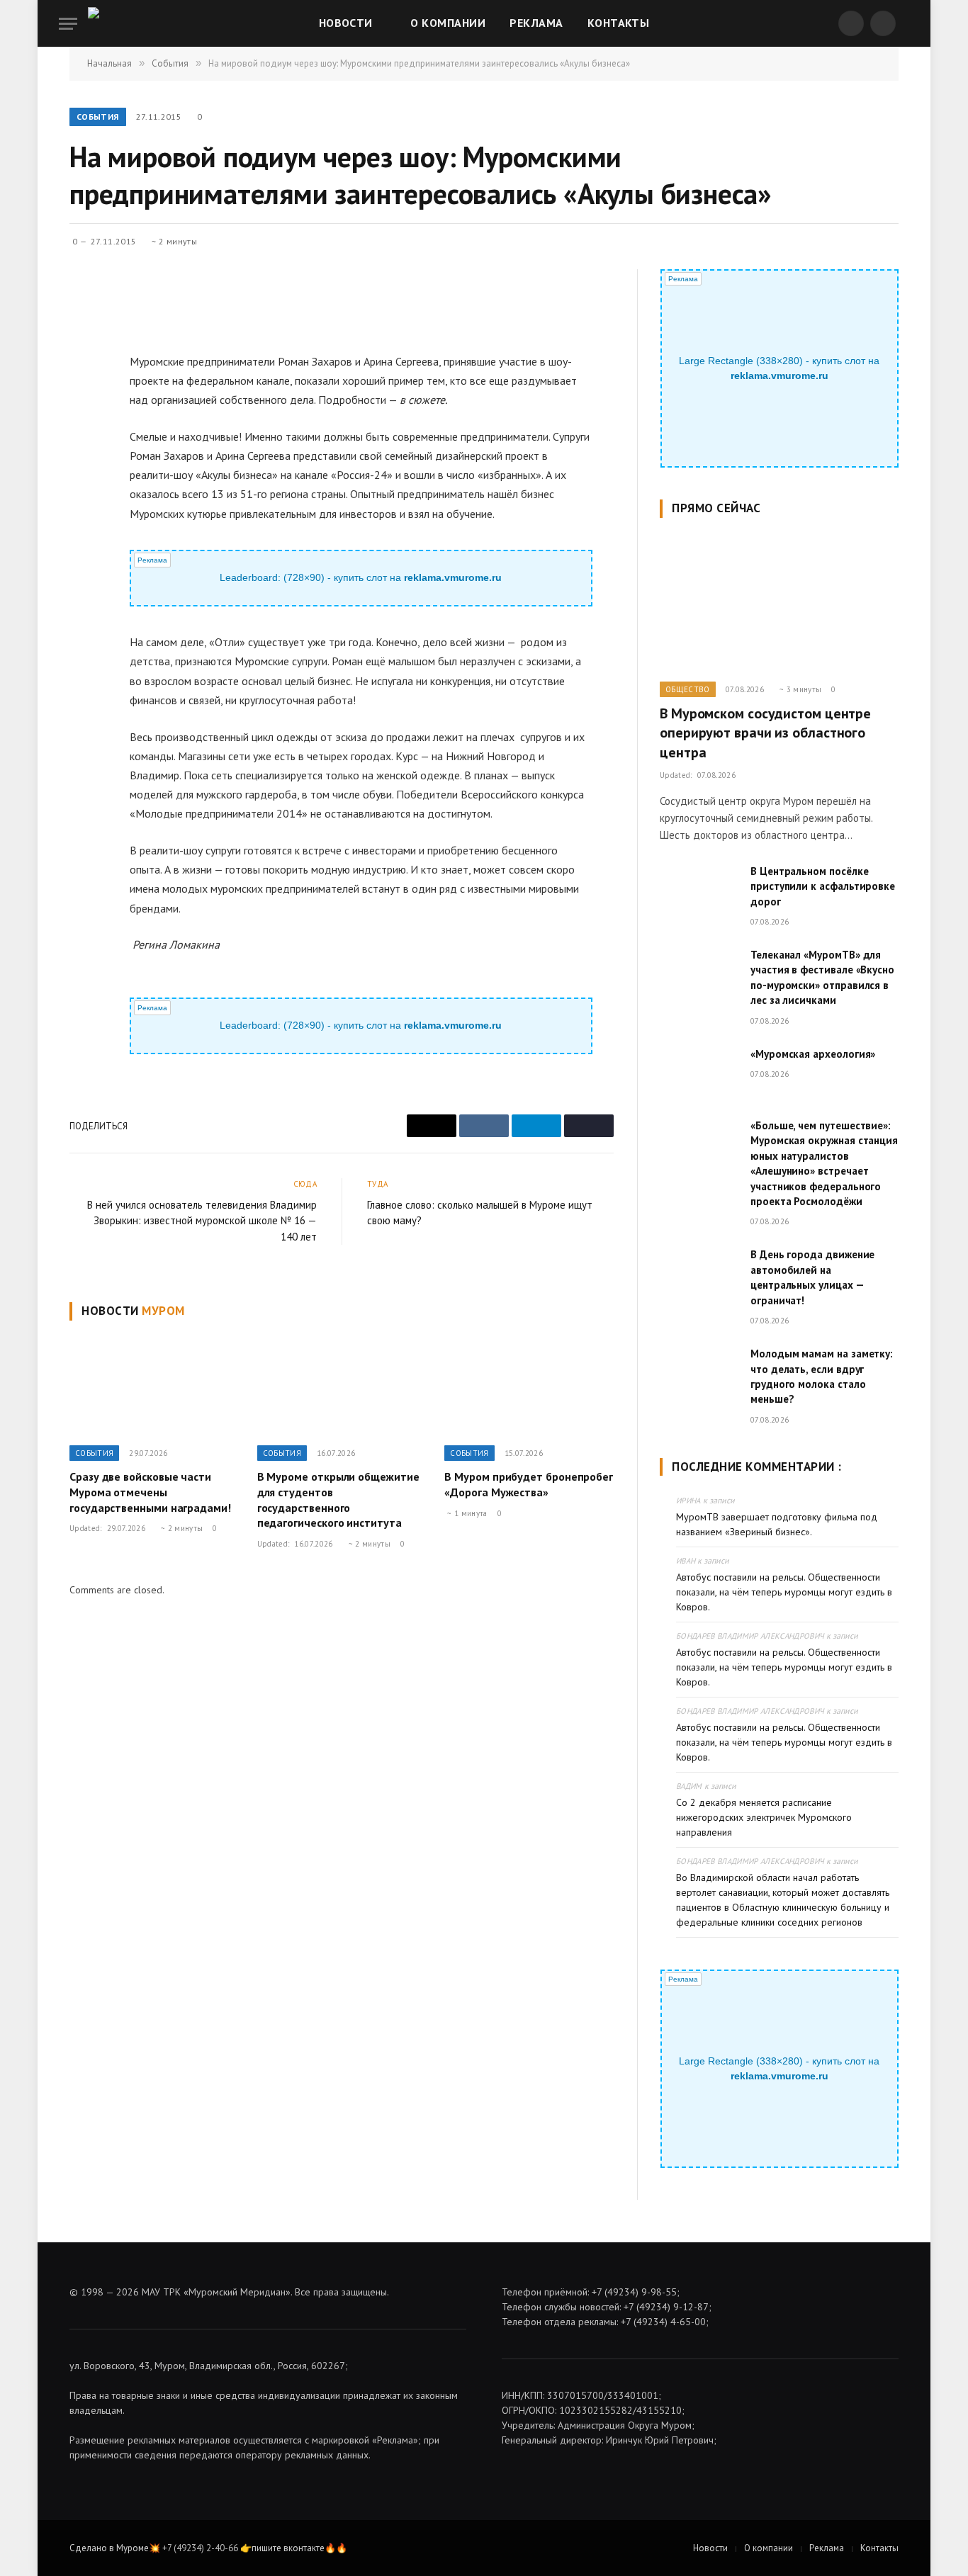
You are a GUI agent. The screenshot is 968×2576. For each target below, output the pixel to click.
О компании (448, 23)
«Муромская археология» (813, 1054)
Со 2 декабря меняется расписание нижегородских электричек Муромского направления (764, 1817)
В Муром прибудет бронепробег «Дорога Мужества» (529, 1484)
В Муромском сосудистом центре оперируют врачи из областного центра (765, 733)
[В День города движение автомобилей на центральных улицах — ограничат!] (699, 1272)
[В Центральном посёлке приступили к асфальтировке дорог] (699, 889)
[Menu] (68, 24)
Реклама (536, 23)
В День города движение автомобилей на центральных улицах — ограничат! (812, 1277)
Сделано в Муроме (109, 2548)
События (98, 117)
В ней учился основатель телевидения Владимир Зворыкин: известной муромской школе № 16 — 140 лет (202, 1221)
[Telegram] (83, 404)
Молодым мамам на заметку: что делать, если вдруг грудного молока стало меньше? (822, 1376)
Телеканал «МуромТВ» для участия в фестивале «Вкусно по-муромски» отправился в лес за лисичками (822, 977)
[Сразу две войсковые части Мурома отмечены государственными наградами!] (154, 1386)
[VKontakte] (83, 371)
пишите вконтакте (288, 2548)
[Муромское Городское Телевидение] (119, 23)
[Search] (908, 24)
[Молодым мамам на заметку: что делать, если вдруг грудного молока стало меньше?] (699, 1372)
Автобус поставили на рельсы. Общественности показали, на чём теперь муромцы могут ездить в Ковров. (784, 1592)
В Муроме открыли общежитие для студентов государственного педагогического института (338, 1499)
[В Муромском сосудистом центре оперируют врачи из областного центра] (779, 604)
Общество (688, 689)
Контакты (619, 23)
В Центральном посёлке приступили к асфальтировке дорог (823, 886)
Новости (346, 23)
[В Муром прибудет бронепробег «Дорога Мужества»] (529, 1386)
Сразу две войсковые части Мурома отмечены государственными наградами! (150, 1492)
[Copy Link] (83, 436)
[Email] (83, 339)
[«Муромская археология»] (699, 1072)
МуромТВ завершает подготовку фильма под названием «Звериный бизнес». (777, 1524)
